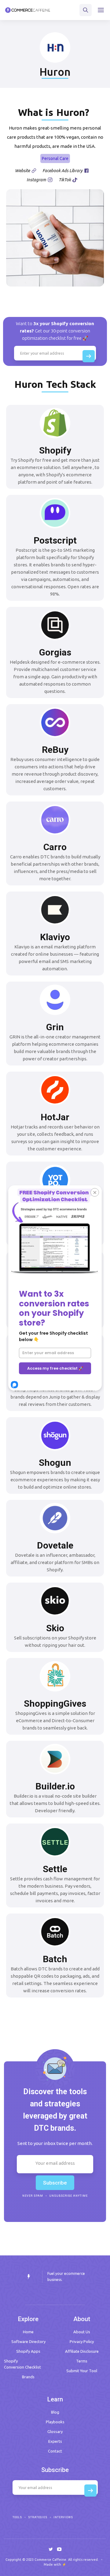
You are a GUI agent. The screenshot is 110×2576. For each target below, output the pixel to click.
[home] (28, 10)
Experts (55, 2441)
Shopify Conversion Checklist (22, 2364)
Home (28, 2332)
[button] (101, 10)
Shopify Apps (28, 2351)
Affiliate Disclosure (82, 2351)
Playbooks (55, 2422)
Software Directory (28, 2341)
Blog (55, 2412)
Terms (82, 2361)
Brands (28, 2377)
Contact (55, 2451)
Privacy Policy (82, 2341)
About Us (82, 2332)
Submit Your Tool (82, 2371)
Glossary (55, 2432)
